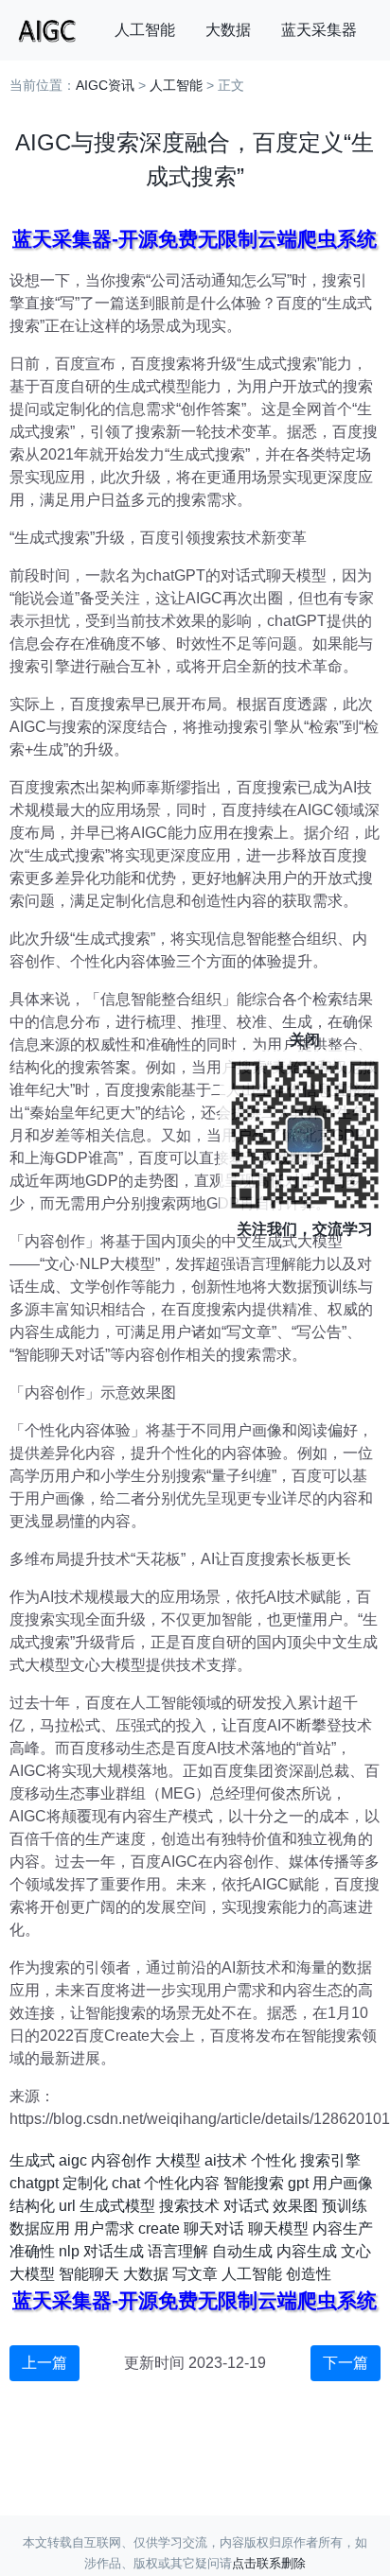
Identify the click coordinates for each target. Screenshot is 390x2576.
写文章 (195, 2274)
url (67, 2206)
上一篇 (44, 2363)
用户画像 (343, 2183)
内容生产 (343, 2228)
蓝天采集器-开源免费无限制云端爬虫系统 (195, 239)
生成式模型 (117, 2206)
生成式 (32, 2160)
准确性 (32, 2251)
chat (126, 2183)
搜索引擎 (330, 2160)
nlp (69, 2251)
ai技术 (226, 2160)
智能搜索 (254, 2183)
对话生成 (114, 2251)
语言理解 (178, 2251)
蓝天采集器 (319, 30)
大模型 (178, 2160)
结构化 (32, 2206)
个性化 (274, 2160)
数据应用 (40, 2228)
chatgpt (34, 2183)
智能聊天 (89, 2274)
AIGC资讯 (105, 85)
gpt (298, 2183)
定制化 (85, 2183)
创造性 (309, 2274)
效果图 (295, 2206)
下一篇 (346, 2363)
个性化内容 (182, 2183)
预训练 (345, 2206)
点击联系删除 (269, 2563)
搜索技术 (189, 2206)
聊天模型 (278, 2228)
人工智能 (145, 30)
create (159, 2228)
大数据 (228, 30)
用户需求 (104, 2228)
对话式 (246, 2206)
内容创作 (121, 2160)
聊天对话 (214, 2228)
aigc (73, 2160)
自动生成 (242, 2251)
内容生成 (307, 2251)
